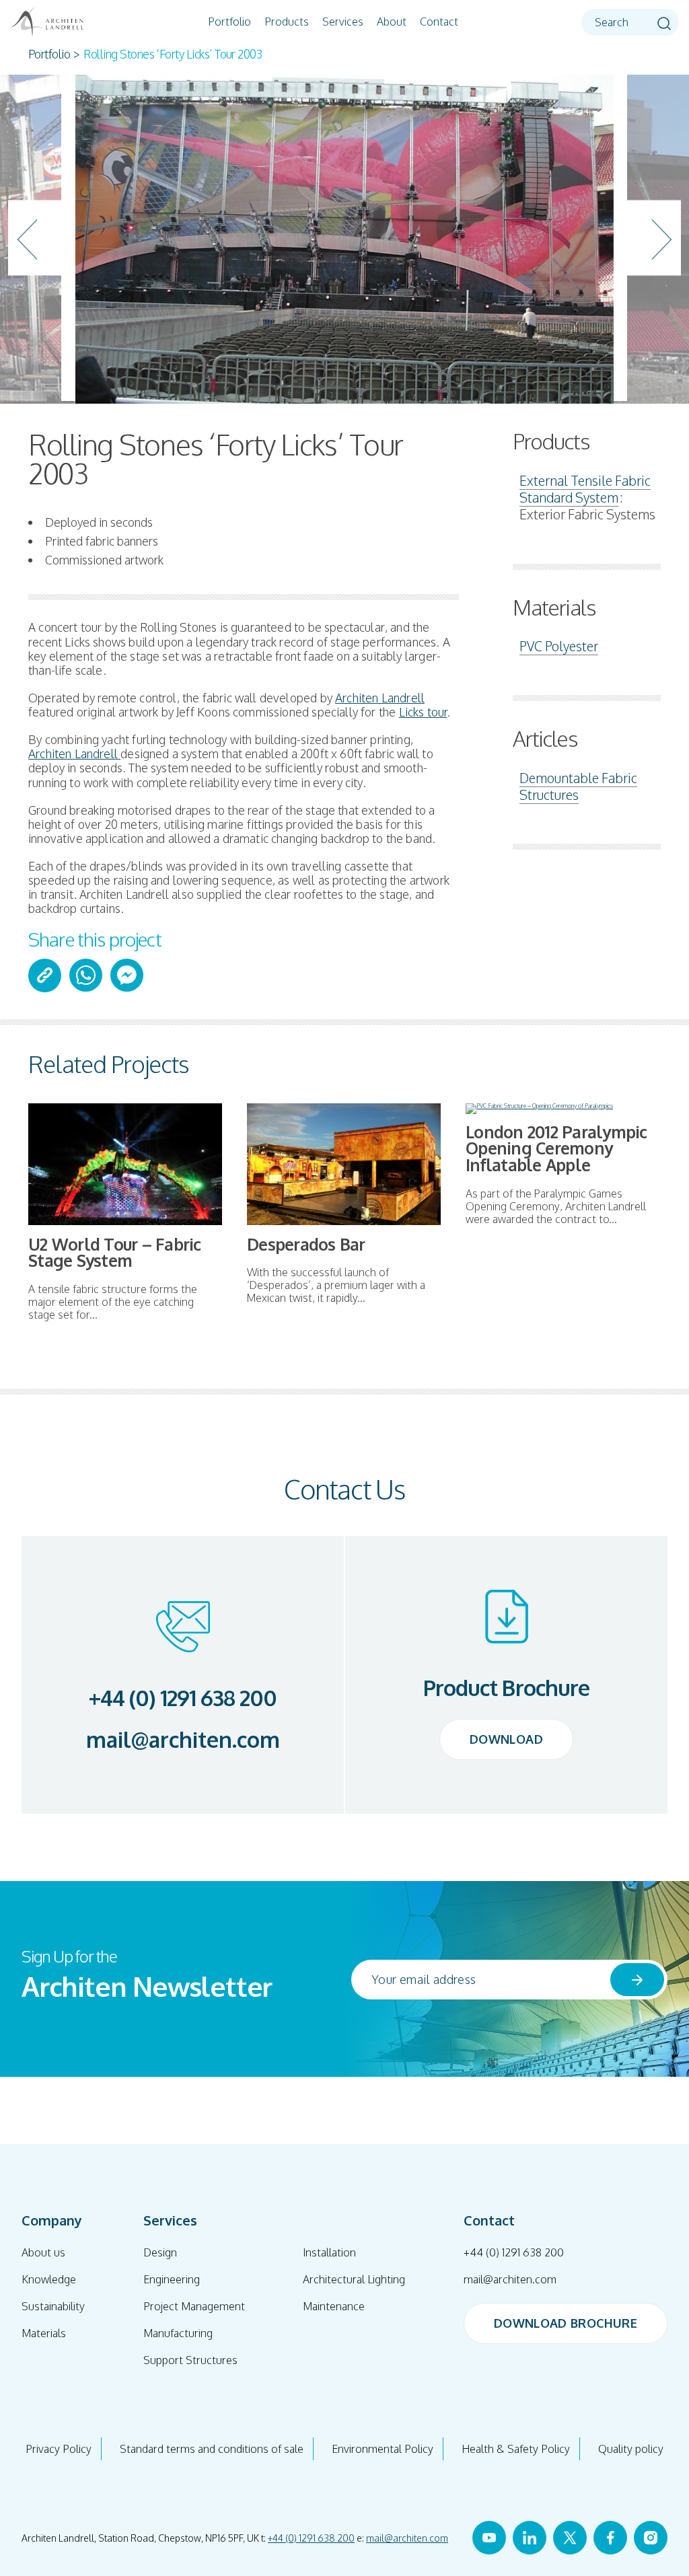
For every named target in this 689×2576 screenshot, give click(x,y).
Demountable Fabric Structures (578, 786)
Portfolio (229, 22)
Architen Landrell (380, 698)
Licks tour (423, 712)
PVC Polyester (559, 646)
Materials (44, 2333)
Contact (439, 22)
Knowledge (49, 2279)
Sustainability (53, 2306)
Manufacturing (178, 2333)
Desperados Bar (306, 1244)
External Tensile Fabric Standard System (585, 489)
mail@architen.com (183, 1740)
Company (52, 2220)
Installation (329, 2252)
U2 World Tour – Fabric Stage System (115, 1253)
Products (287, 22)
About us (43, 2252)
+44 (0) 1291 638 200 (183, 1698)
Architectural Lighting (354, 2279)
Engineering (172, 2279)
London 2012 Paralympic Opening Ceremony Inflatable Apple (556, 1148)
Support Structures (190, 2360)
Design (160, 2252)
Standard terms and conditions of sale (212, 2449)
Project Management (194, 2306)
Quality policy (631, 2449)
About (392, 22)
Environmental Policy (383, 2449)
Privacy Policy (59, 2449)
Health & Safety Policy (516, 2449)
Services (343, 22)
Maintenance (334, 2306)
